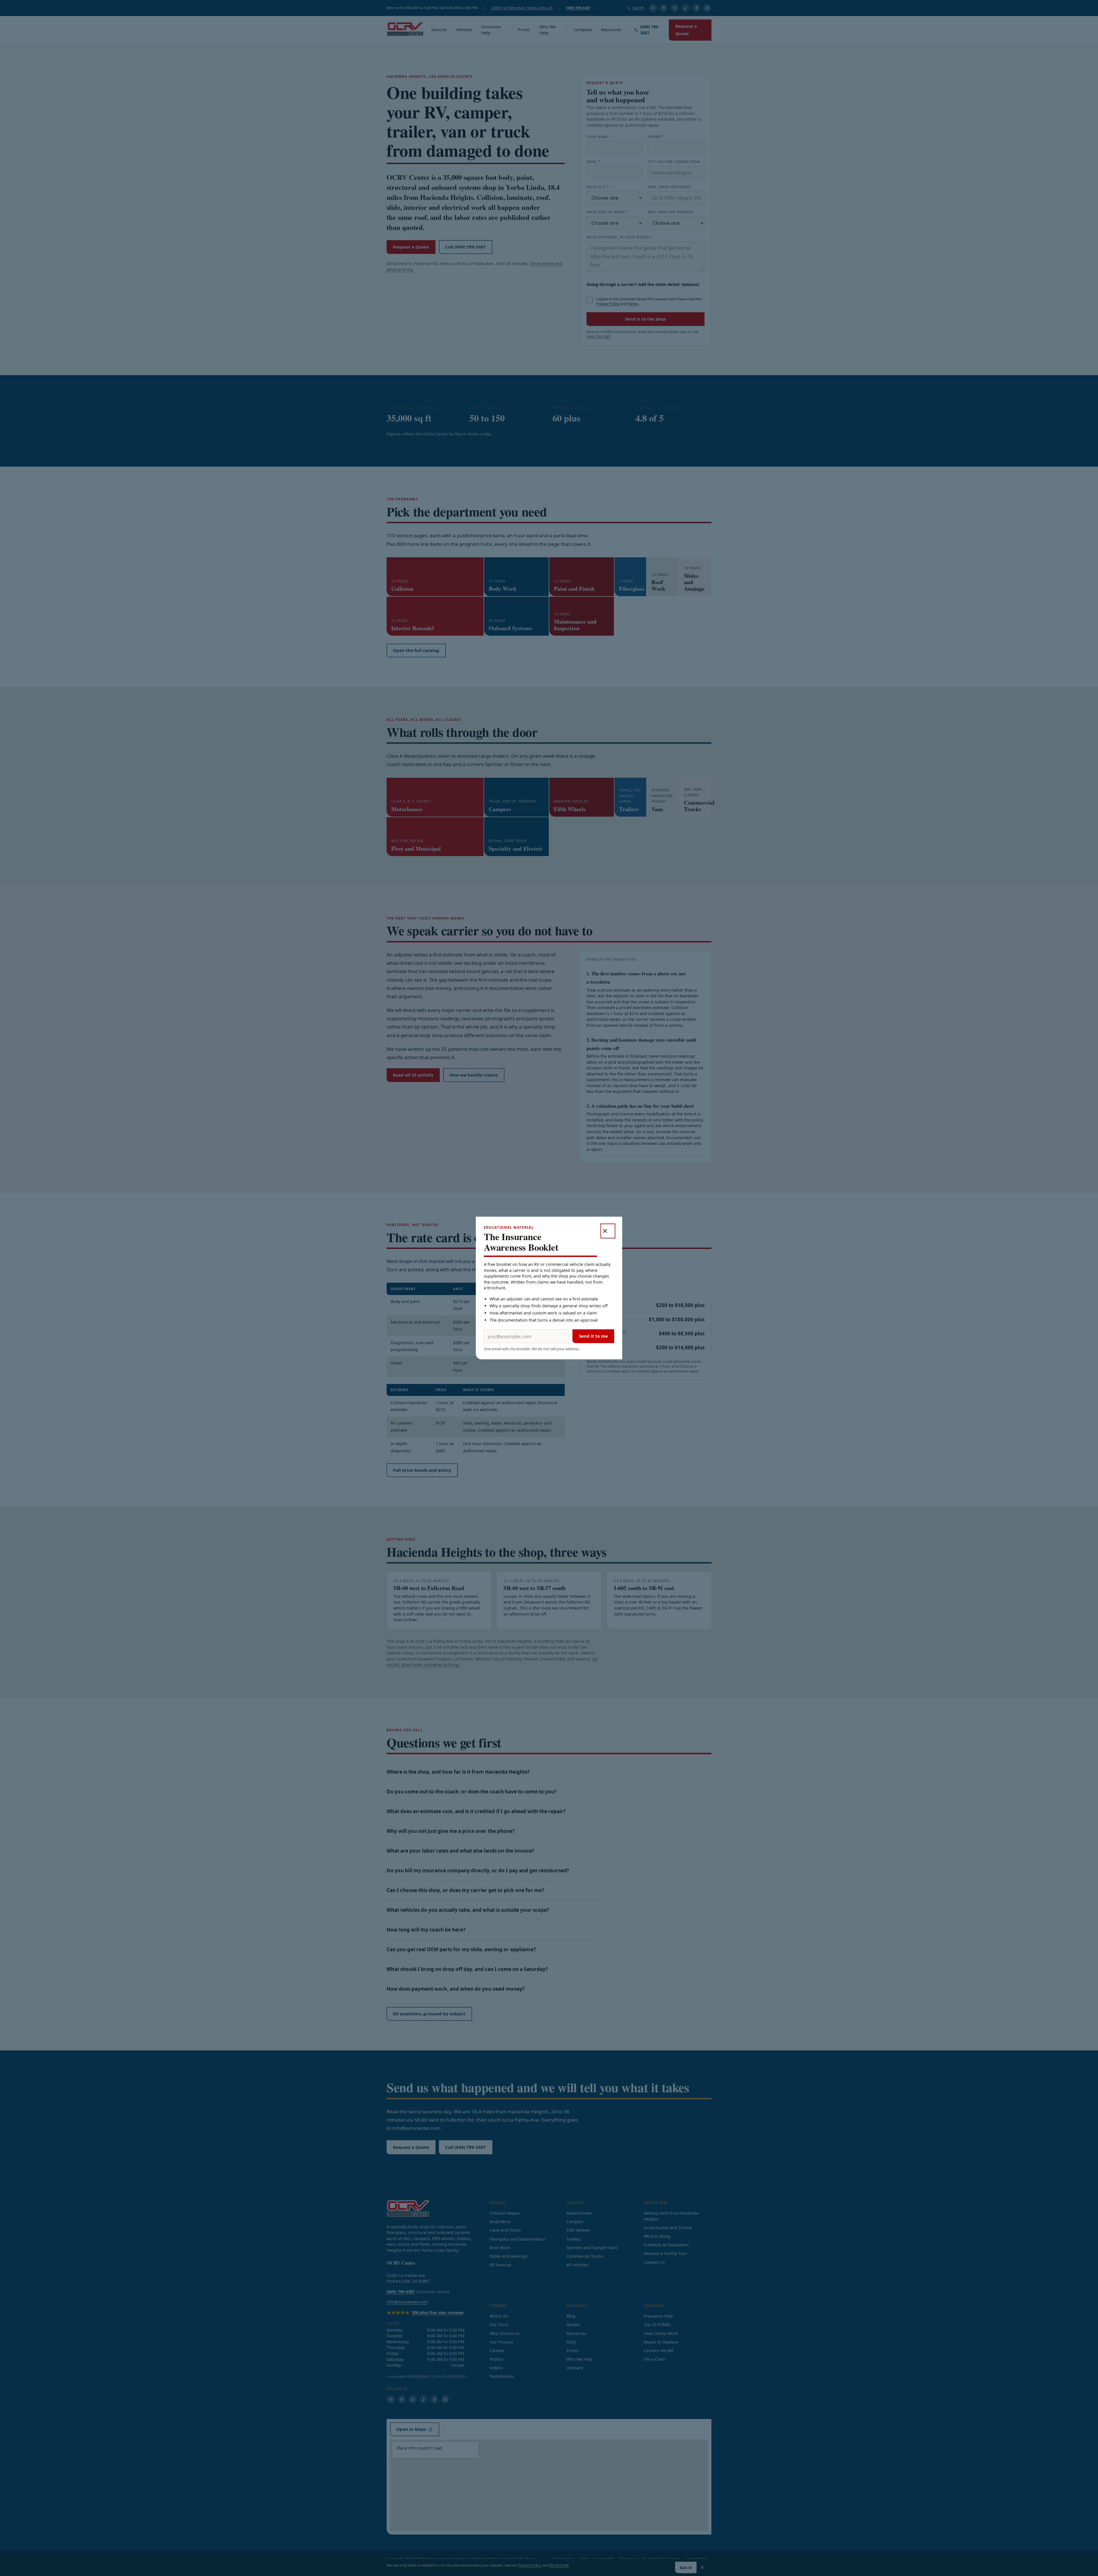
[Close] (608, 1231)
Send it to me (593, 1336)
